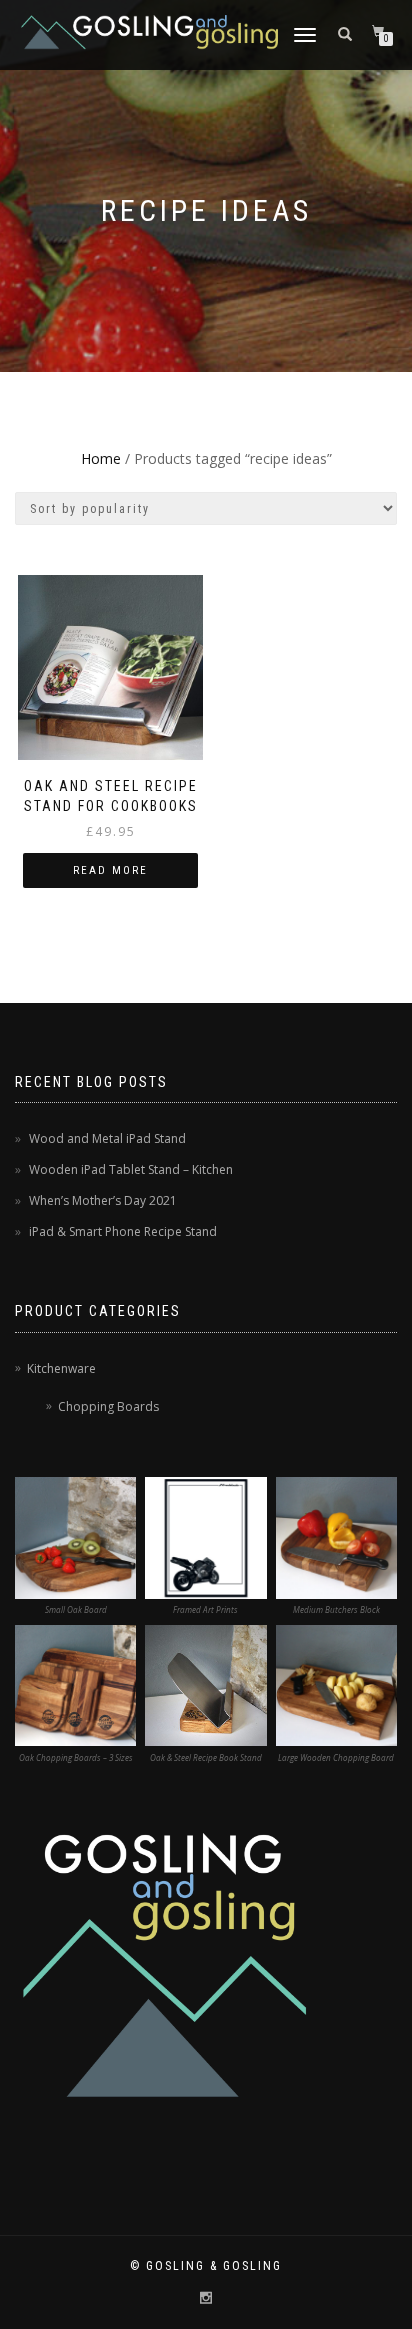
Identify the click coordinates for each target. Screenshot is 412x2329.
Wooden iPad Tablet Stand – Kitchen (131, 1169)
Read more (110, 870)
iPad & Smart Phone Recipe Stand (123, 1231)
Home (101, 458)
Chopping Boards (108, 1406)
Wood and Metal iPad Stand (107, 1138)
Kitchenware (61, 1368)
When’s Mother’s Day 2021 (103, 1200)
